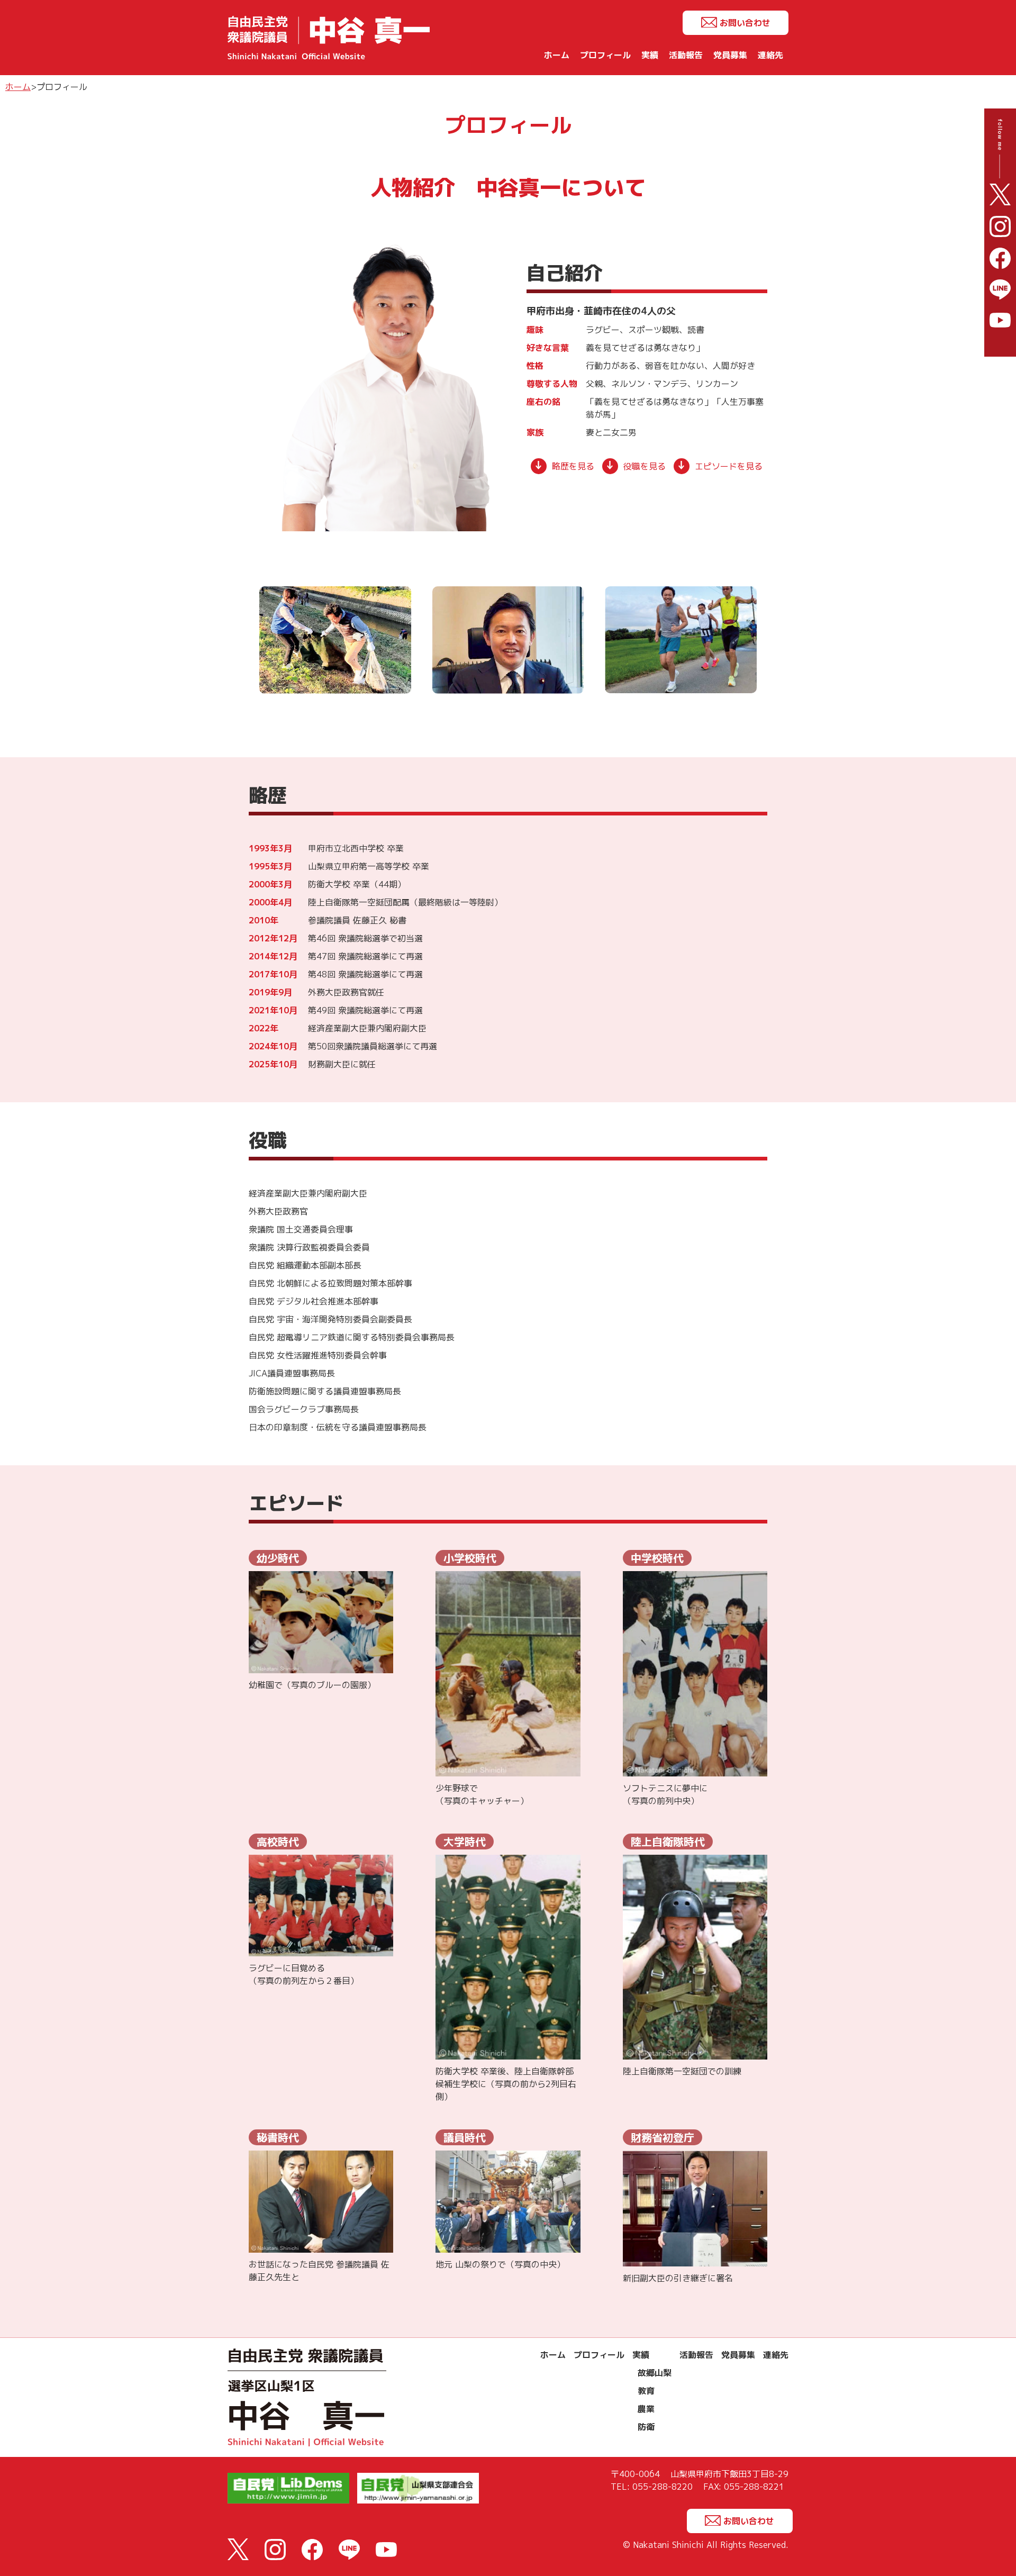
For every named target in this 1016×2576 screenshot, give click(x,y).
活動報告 (686, 55)
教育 (646, 2391)
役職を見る (645, 466)
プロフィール (605, 55)
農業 (646, 2409)
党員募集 (730, 55)
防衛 (646, 2427)
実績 (650, 55)
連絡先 (770, 55)
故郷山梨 (655, 2373)
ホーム (557, 55)
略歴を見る (573, 466)
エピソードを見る (729, 466)
